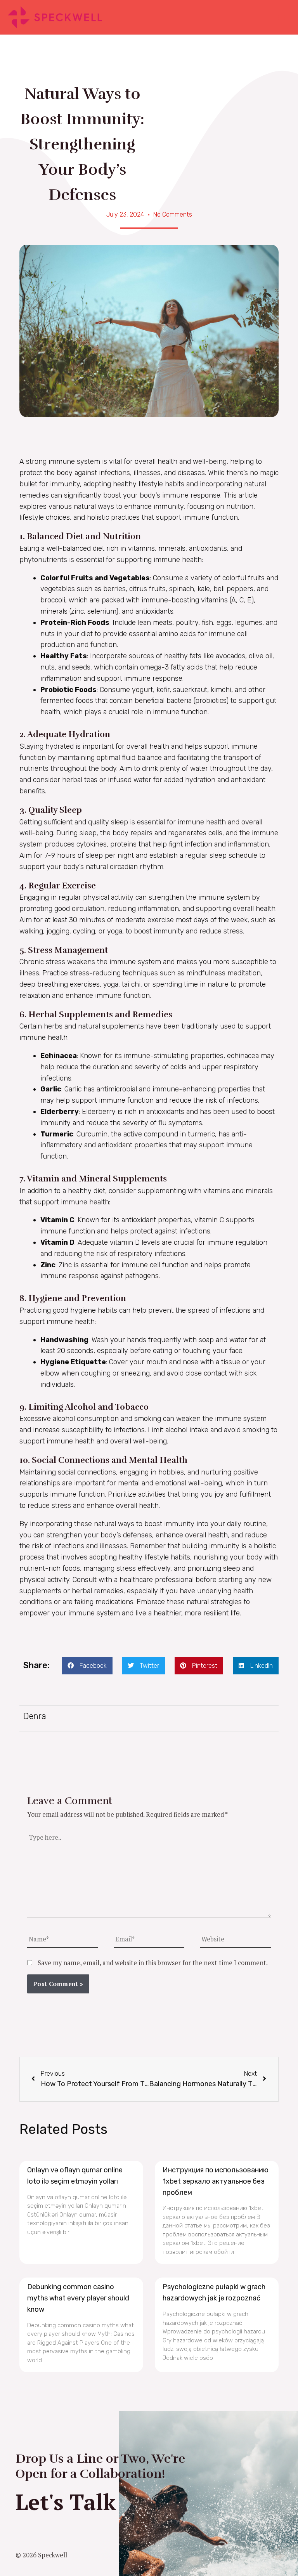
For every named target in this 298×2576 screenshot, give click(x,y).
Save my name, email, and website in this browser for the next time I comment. (153, 1963)
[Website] (235, 1940)
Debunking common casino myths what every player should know (78, 2298)
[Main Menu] (282, 17)
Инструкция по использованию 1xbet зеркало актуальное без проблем (216, 2181)
